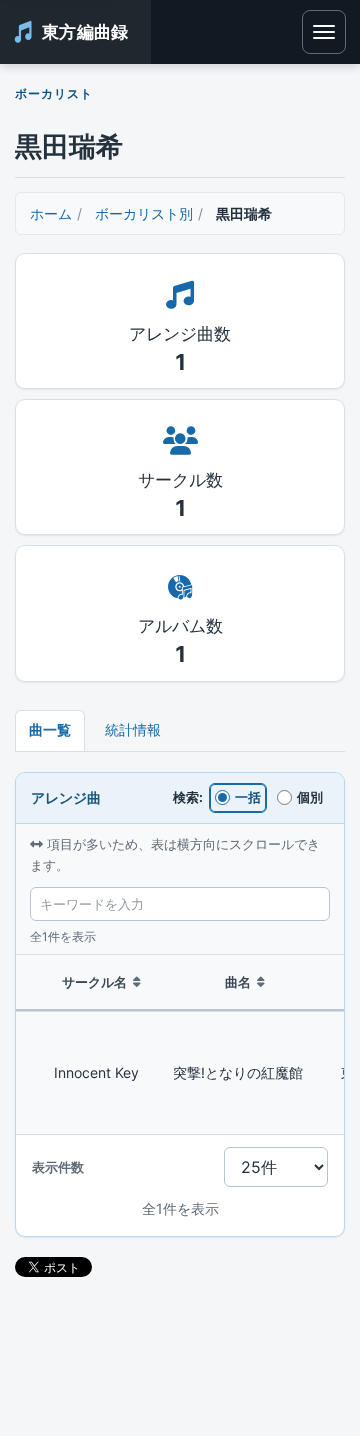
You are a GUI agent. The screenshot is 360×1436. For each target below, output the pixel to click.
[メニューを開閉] (324, 32)
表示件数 (58, 1167)
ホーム (51, 213)
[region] (180, 1045)
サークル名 (94, 982)
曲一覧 (50, 729)
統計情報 (133, 729)
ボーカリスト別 (144, 213)
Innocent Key (96, 1072)
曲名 (238, 982)
